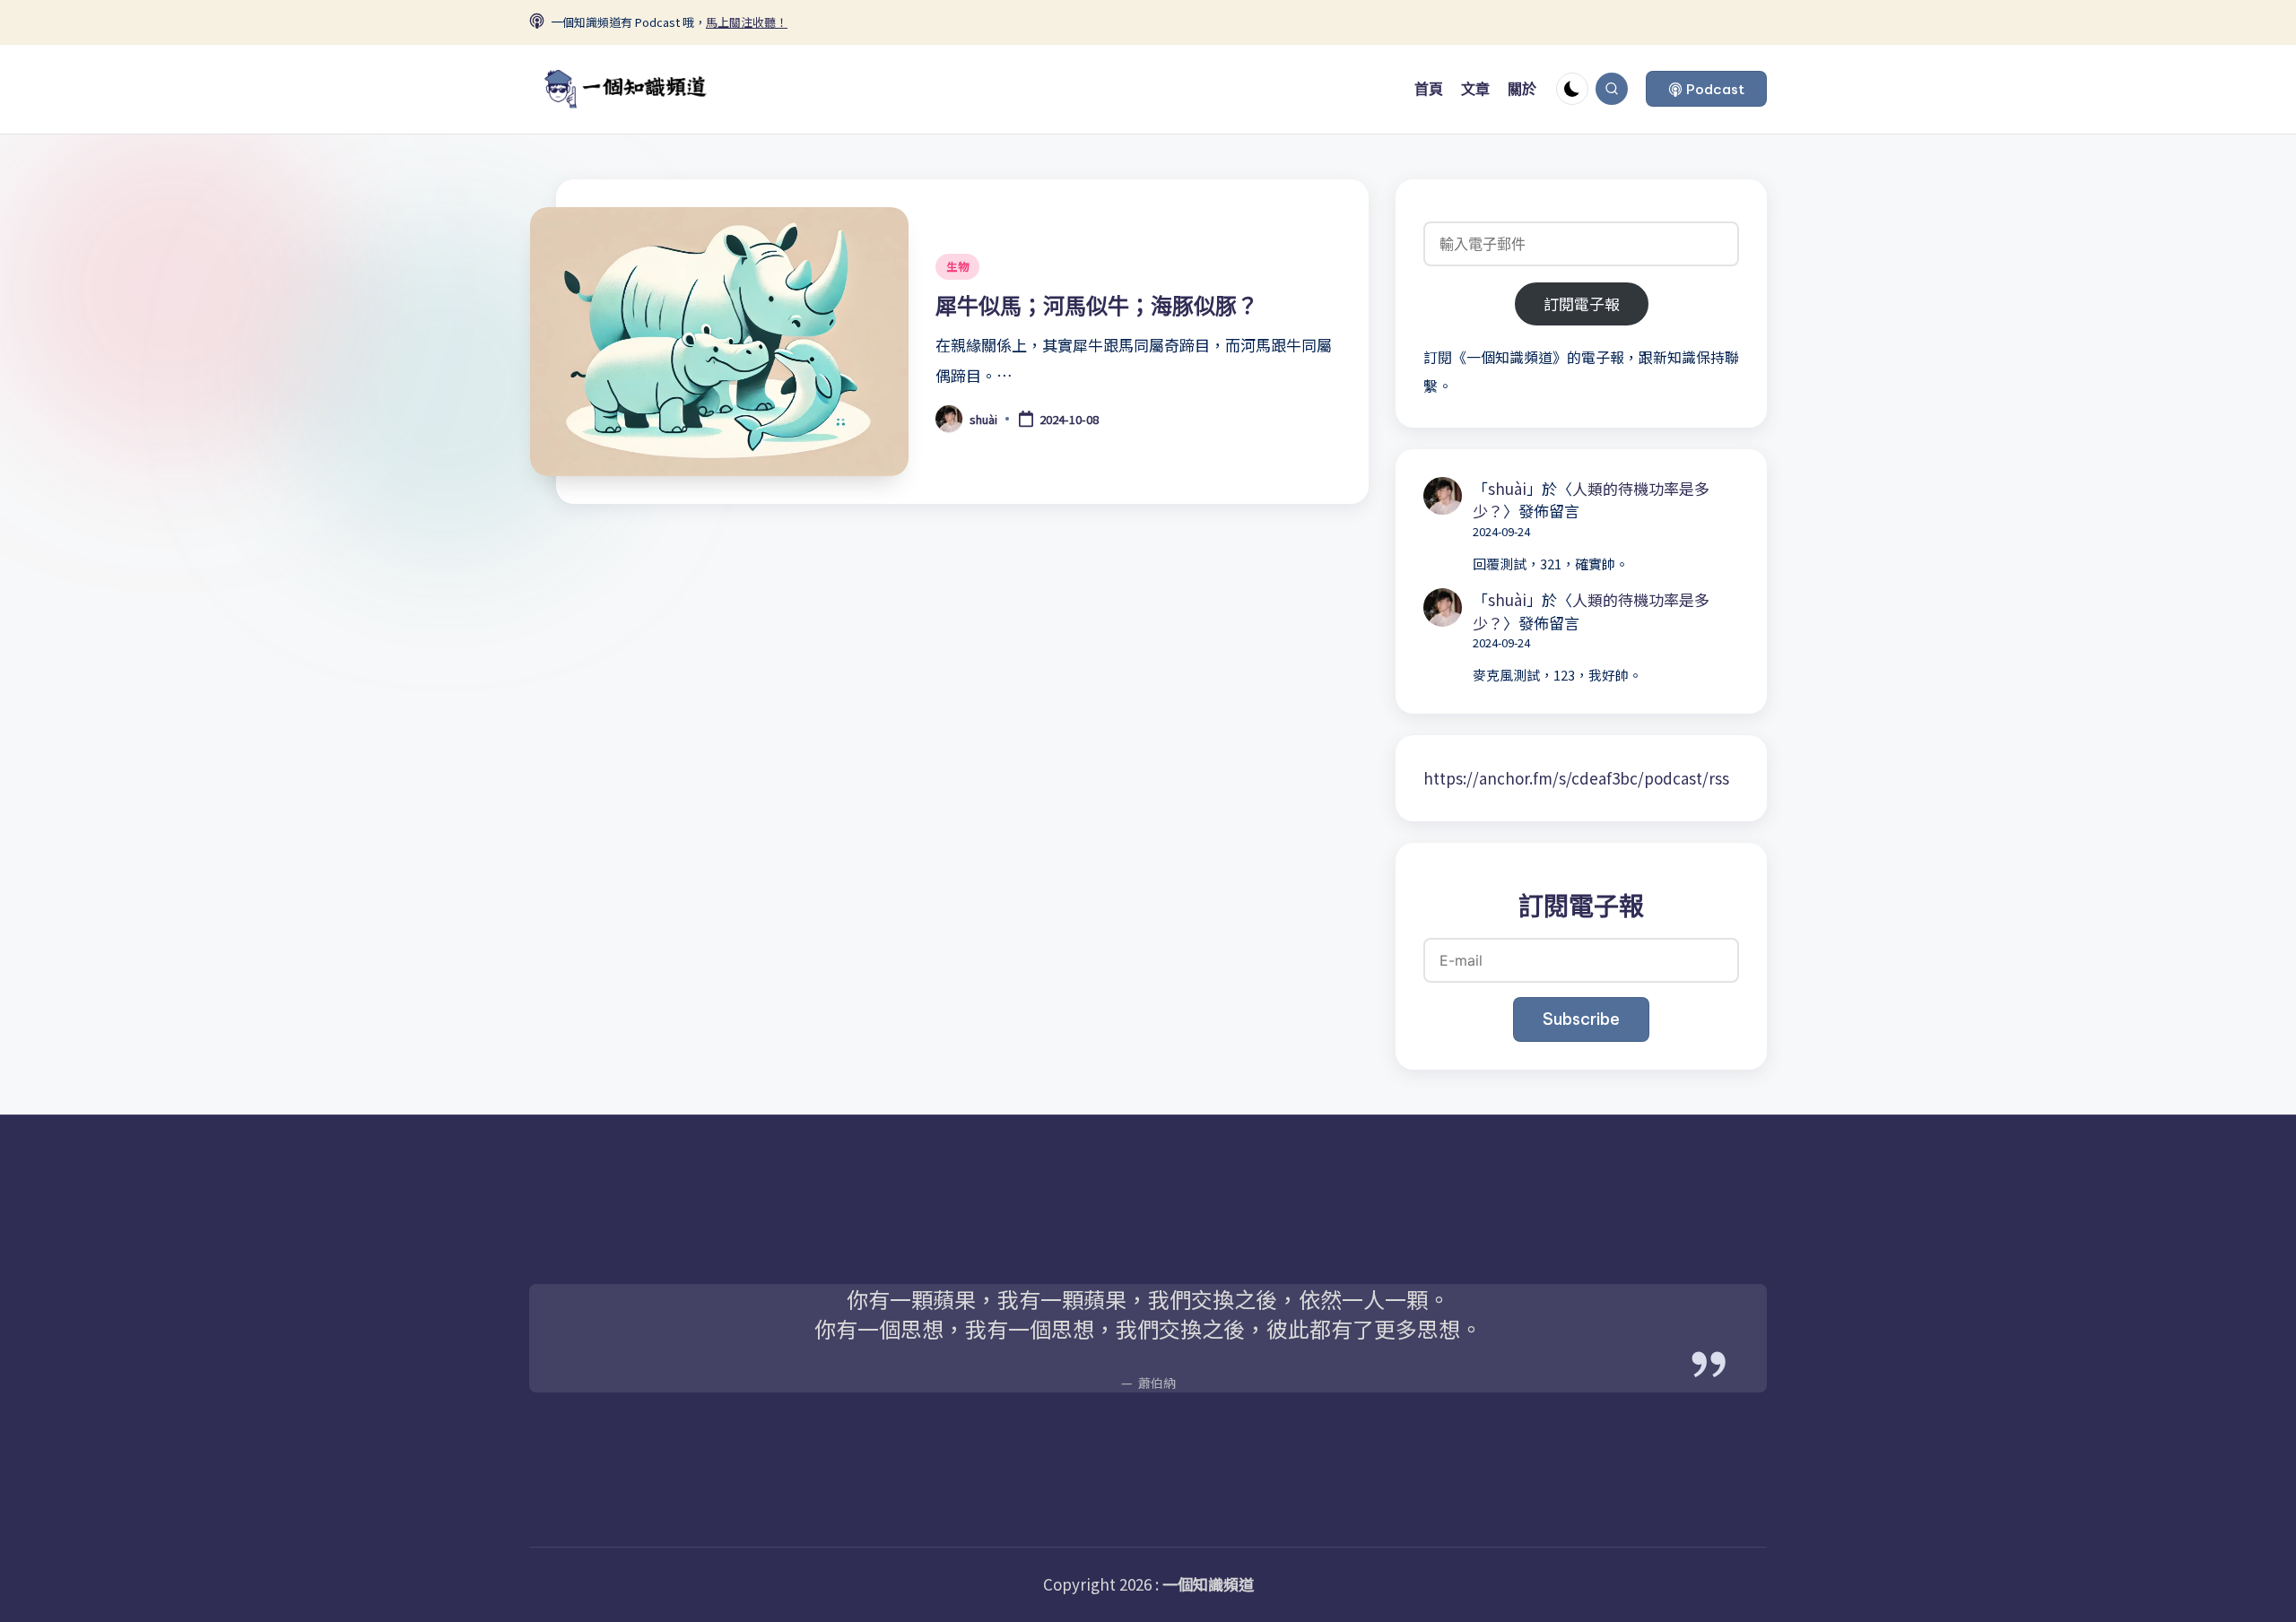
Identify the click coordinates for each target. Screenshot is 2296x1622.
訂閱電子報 (1582, 304)
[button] (1706, 89)
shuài (1507, 488)
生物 (957, 266)
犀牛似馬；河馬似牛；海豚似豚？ (1097, 306)
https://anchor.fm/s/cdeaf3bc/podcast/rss (1576, 778)
